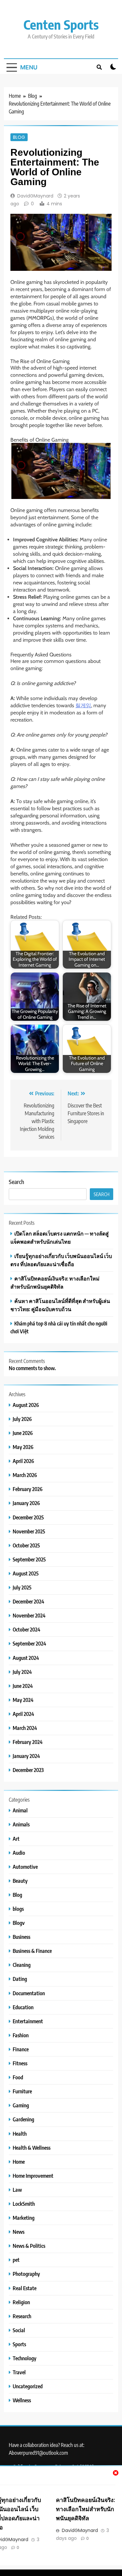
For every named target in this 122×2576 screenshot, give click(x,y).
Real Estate (25, 2288)
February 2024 (28, 1742)
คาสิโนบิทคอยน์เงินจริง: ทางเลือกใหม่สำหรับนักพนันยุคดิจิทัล (85, 2509)
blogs (18, 1909)
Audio (19, 1853)
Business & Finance (32, 1951)
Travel (19, 2372)
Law (17, 2190)
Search (16, 1182)
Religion (21, 2302)
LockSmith (24, 2204)
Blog (19, 137)
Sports (19, 2344)
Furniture (22, 2091)
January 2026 (26, 1503)
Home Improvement (33, 2176)
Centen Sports (61, 24)
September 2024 (29, 1643)
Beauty (20, 1881)
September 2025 (29, 1559)
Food (18, 2077)
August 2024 (26, 1658)
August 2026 (26, 1405)
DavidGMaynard (35, 196)
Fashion (21, 2035)
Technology (25, 2358)
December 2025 (28, 1517)
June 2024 (23, 1686)
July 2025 (22, 1587)
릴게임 (83, 705)
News (19, 2232)
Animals (21, 1824)
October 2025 (26, 1545)
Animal (20, 1810)
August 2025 (26, 1573)
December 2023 (28, 1770)
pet (16, 2260)
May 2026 (23, 1447)
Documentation (29, 1993)
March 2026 (25, 1475)
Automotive (25, 1867)
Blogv (19, 1923)
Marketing (24, 2218)
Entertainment (28, 2021)
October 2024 (27, 1629)
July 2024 (22, 1672)
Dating (20, 1979)
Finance (21, 2049)
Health (20, 2134)
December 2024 (28, 1601)
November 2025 (29, 1531)
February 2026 (28, 1489)
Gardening (23, 2119)
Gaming (21, 2105)
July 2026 (22, 1419)
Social (19, 2330)
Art (16, 1839)
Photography (26, 2274)
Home (19, 2162)
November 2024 (29, 1615)
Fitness (20, 2063)
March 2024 (25, 1728)
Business (21, 1937)
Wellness (22, 2400)
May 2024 (23, 1700)
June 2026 (23, 1433)
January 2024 (26, 1756)
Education (23, 2007)
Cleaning (22, 1965)
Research (22, 2316)
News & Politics (29, 2246)
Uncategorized (28, 2386)
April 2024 (23, 1714)
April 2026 (23, 1461)
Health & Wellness (32, 2148)
